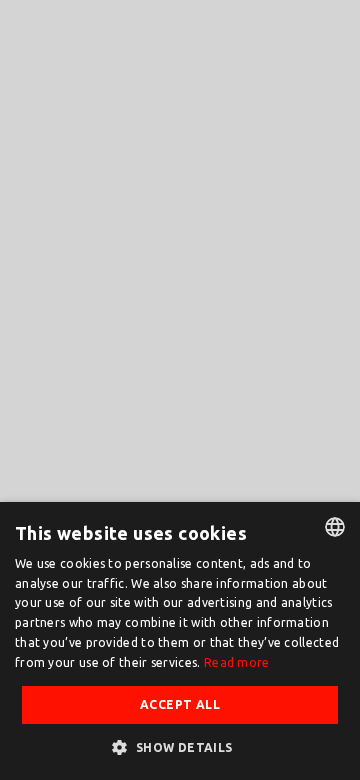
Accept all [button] (180, 704)
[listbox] (335, 527)
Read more (237, 662)
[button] (179, 747)
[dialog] (180, 641)
